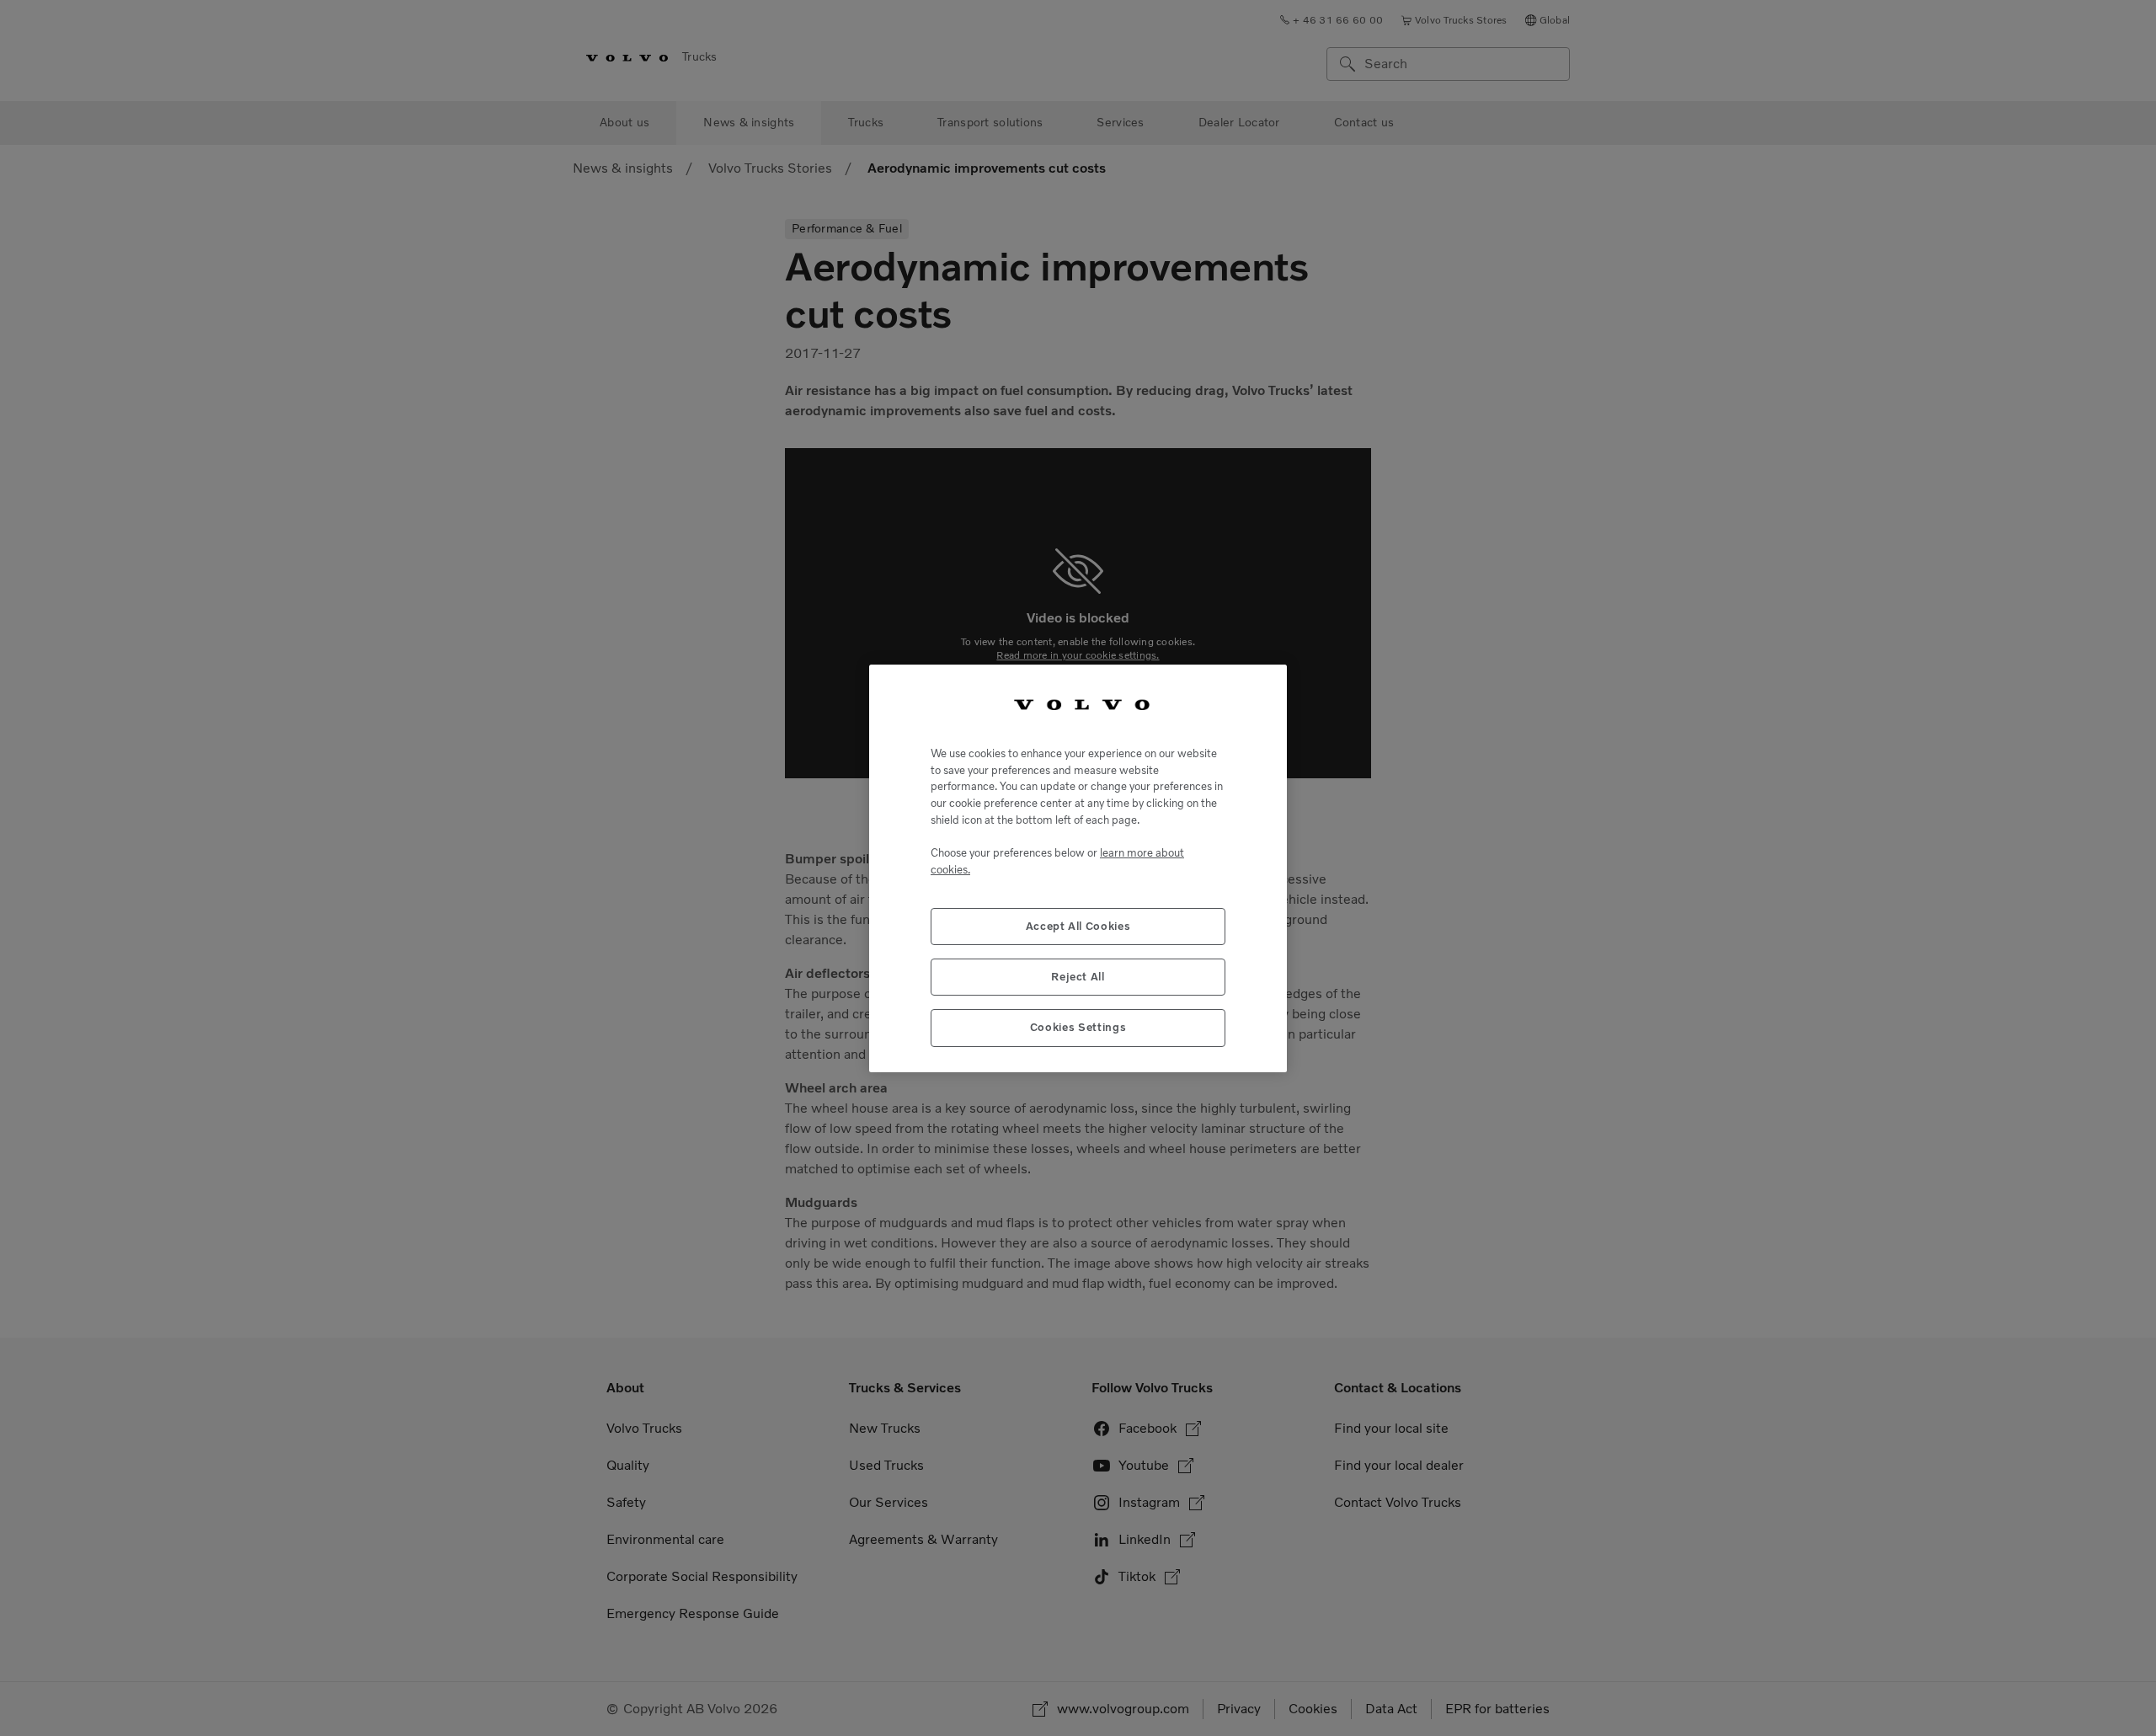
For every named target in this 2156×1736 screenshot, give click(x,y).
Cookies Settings (1078, 1027)
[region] (1078, 868)
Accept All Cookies (1078, 925)
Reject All (1078, 976)
